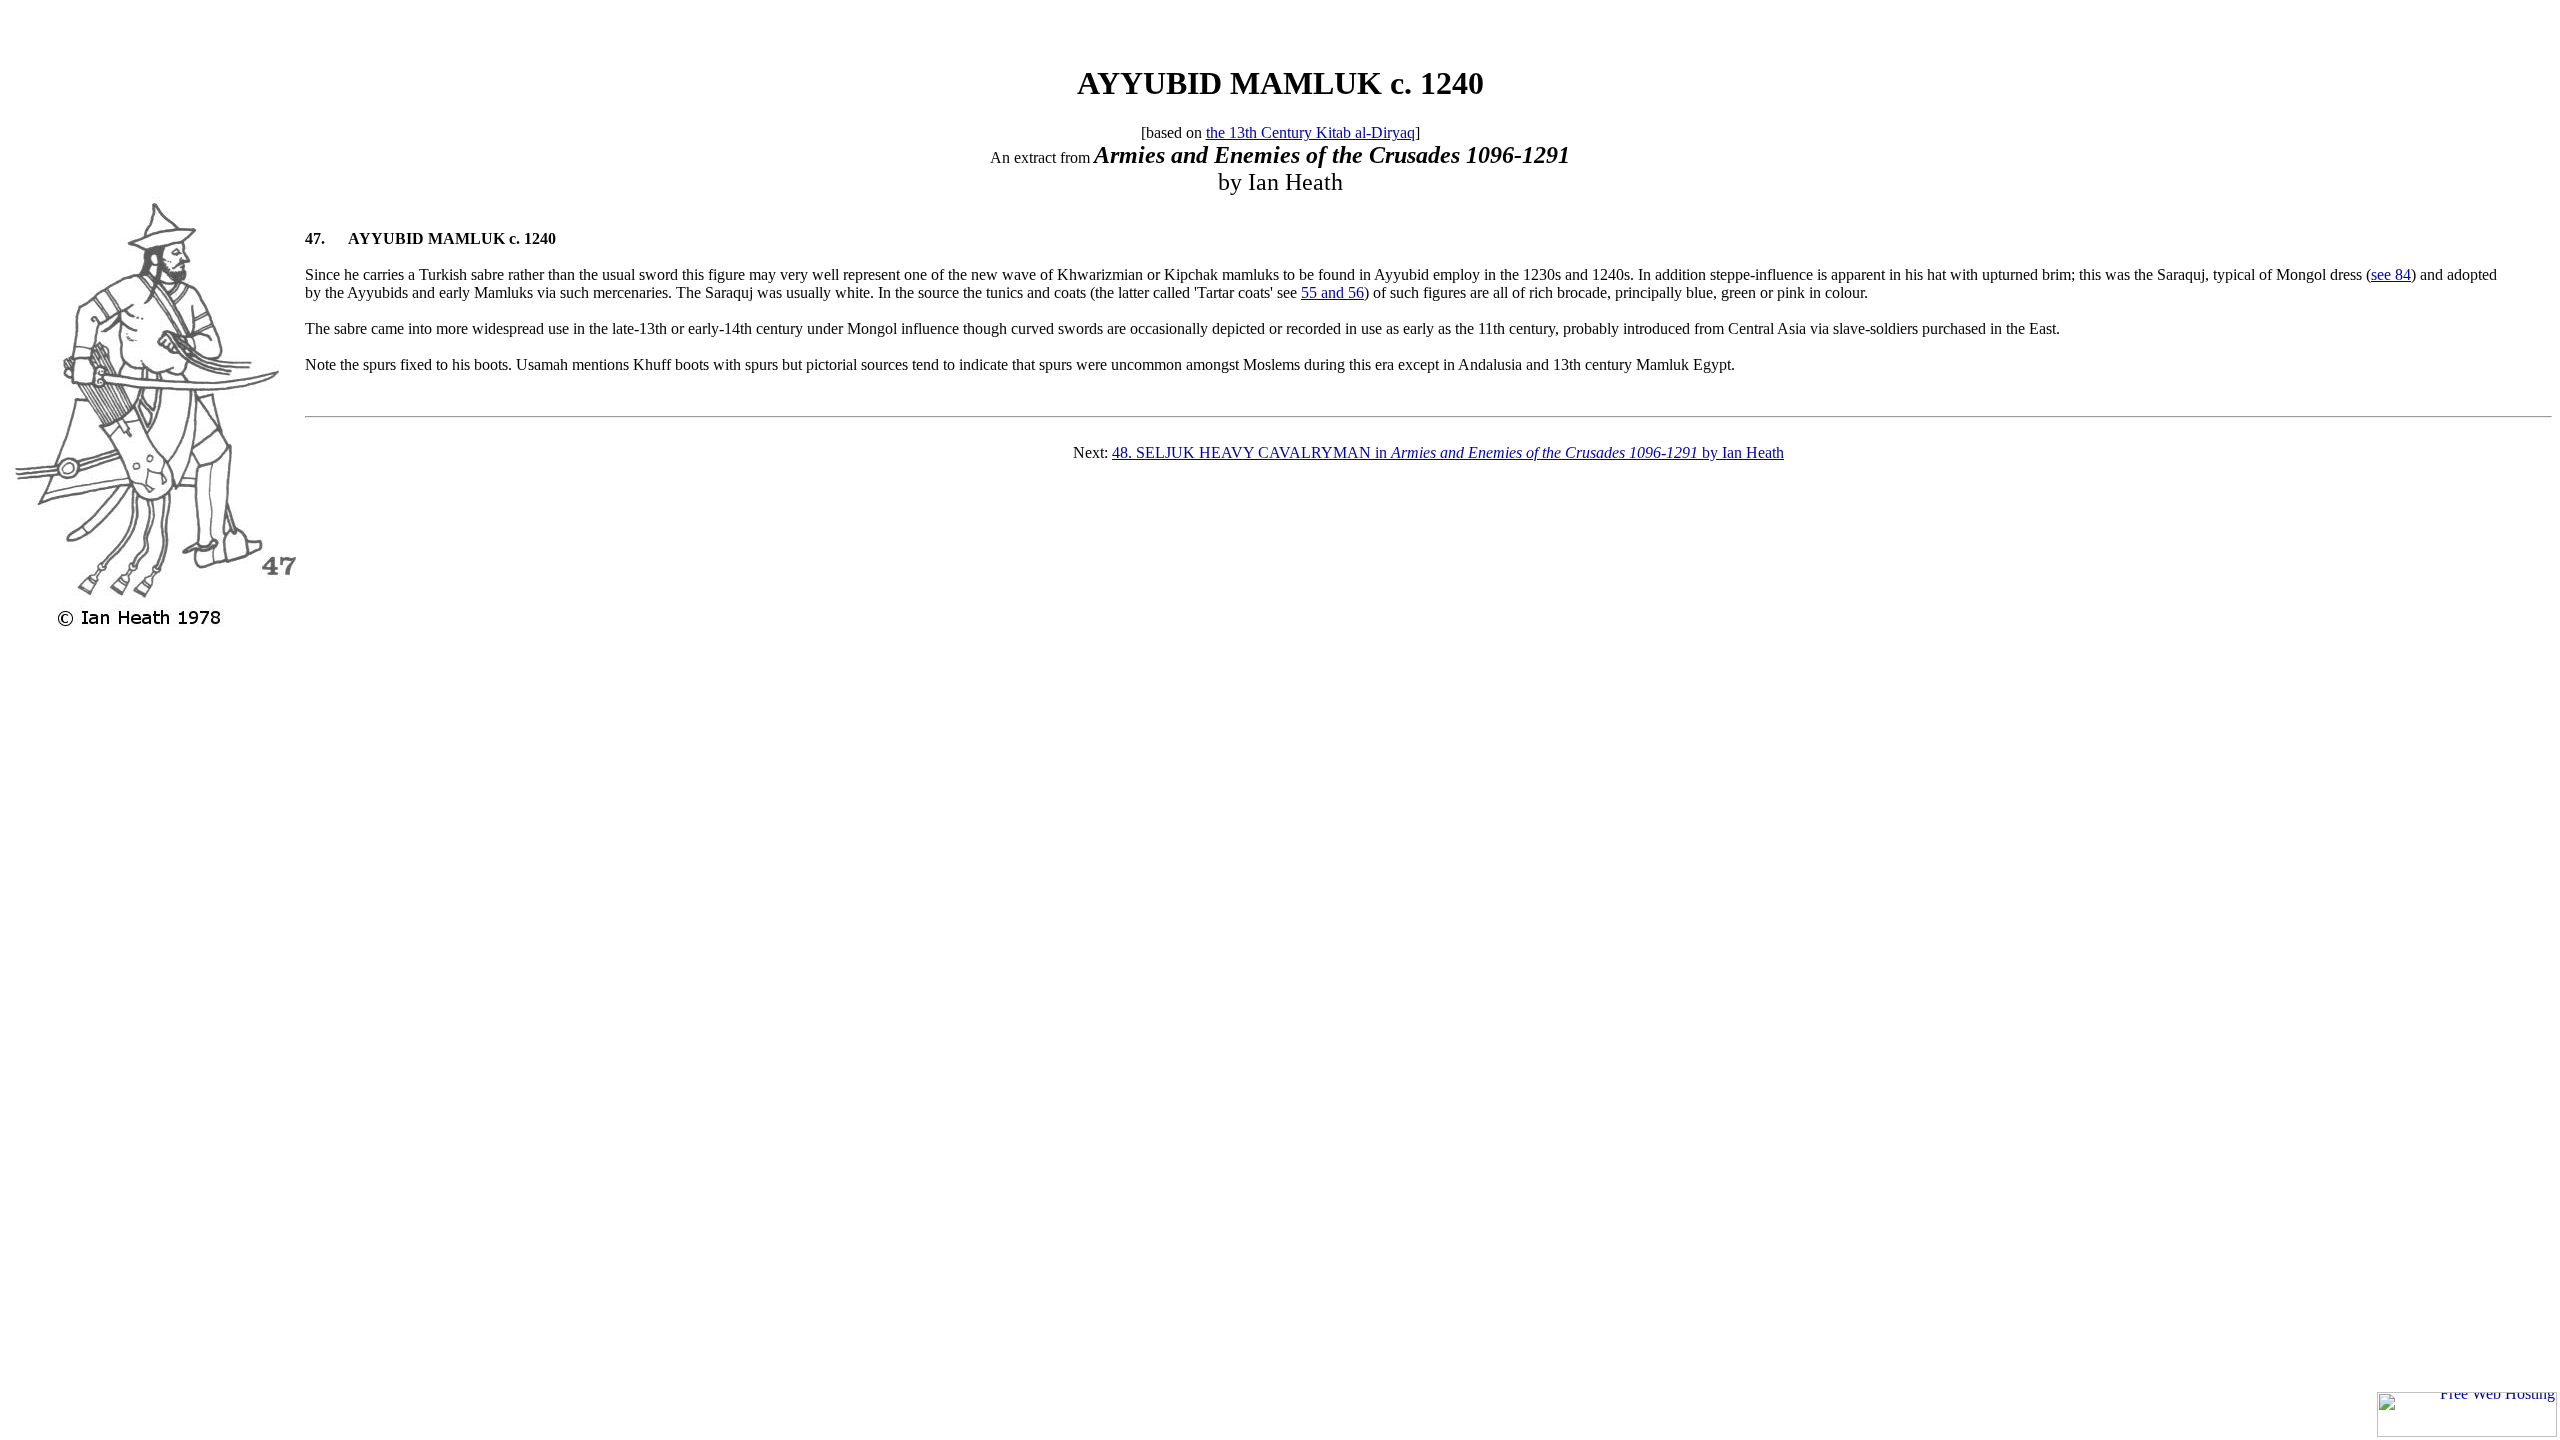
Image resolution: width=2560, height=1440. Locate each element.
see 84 (2391, 274)
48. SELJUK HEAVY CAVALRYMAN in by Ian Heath (1448, 452)
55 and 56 (1332, 292)
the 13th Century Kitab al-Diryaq (1310, 132)
